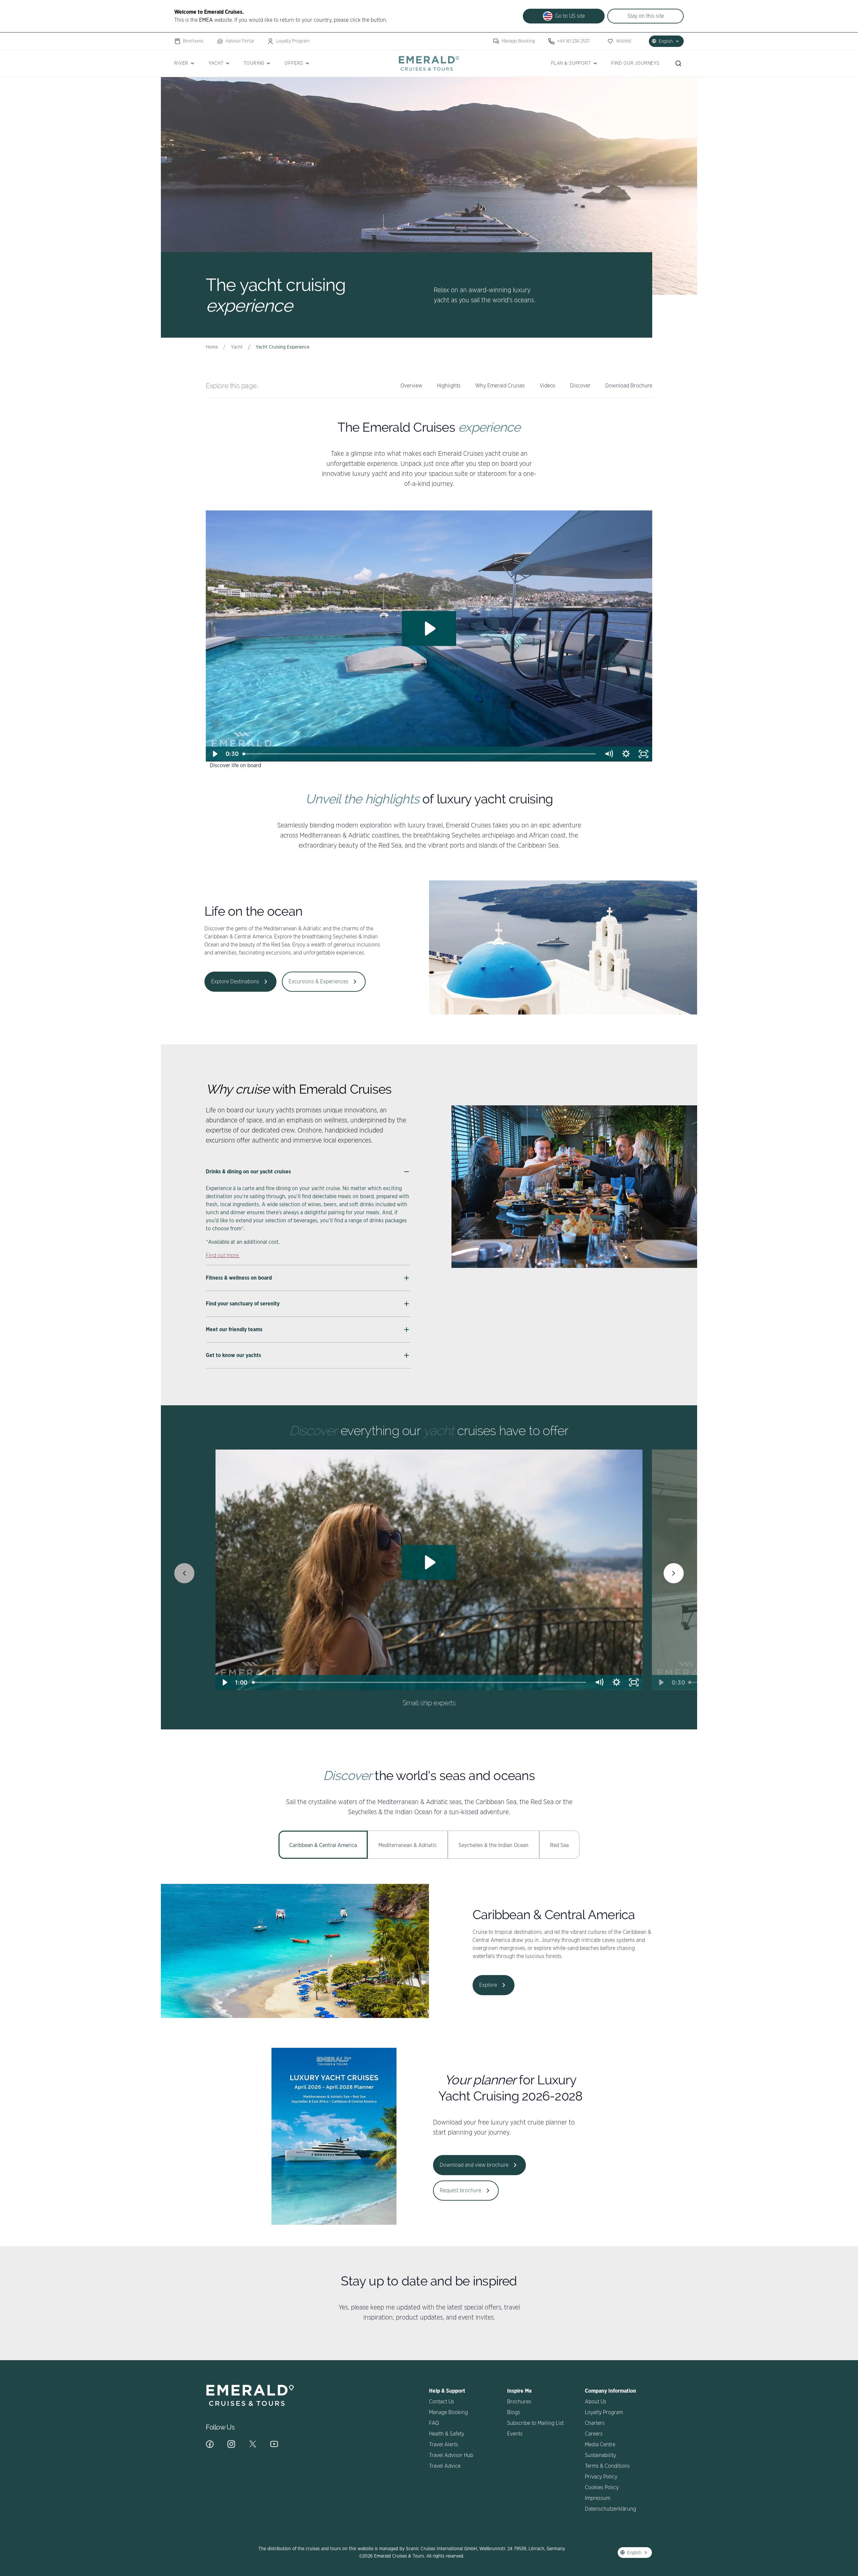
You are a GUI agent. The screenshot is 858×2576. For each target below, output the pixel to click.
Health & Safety (447, 2434)
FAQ (434, 2423)
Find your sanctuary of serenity (243, 1304)
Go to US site (570, 16)
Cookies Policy (602, 2488)
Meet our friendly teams (234, 1330)
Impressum (598, 2498)
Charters (595, 2423)
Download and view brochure (474, 2165)
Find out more (223, 1255)
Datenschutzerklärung (610, 2509)
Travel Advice (445, 2466)
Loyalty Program (293, 41)
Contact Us (442, 2402)
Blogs (514, 2412)
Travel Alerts (444, 2445)
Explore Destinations (235, 982)
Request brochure (461, 2191)
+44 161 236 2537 (573, 41)
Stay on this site (646, 16)
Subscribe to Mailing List (535, 2423)
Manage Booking (518, 41)
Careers (594, 2434)
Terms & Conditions (607, 2466)
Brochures (193, 41)
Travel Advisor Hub (451, 2455)
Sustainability (600, 2455)
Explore (488, 1985)
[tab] (323, 1845)
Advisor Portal (240, 41)
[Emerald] (429, 63)
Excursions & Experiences (318, 982)
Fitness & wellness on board (239, 1278)
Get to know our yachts (233, 1355)
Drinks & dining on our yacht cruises (249, 1172)
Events (515, 2434)
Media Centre (600, 2445)
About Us (596, 2402)
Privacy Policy (601, 2477)
